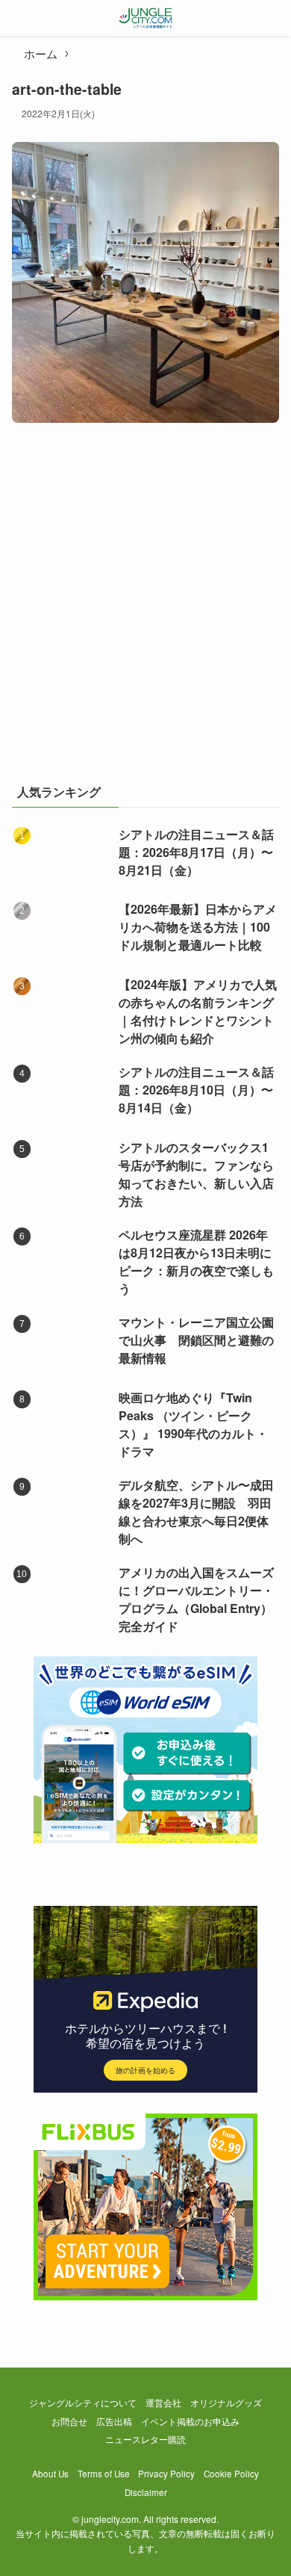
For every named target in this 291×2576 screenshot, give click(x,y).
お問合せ (69, 2421)
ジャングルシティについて (83, 2403)
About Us (50, 2474)
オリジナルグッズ (226, 2403)
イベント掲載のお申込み (190, 2421)
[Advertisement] (145, 611)
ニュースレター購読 (145, 2439)
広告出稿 (114, 2421)
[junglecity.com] (146, 18)
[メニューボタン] (18, 18)
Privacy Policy (166, 2474)
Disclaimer (146, 2492)
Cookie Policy (231, 2474)
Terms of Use (104, 2474)
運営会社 (163, 2403)
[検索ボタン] (273, 18)
